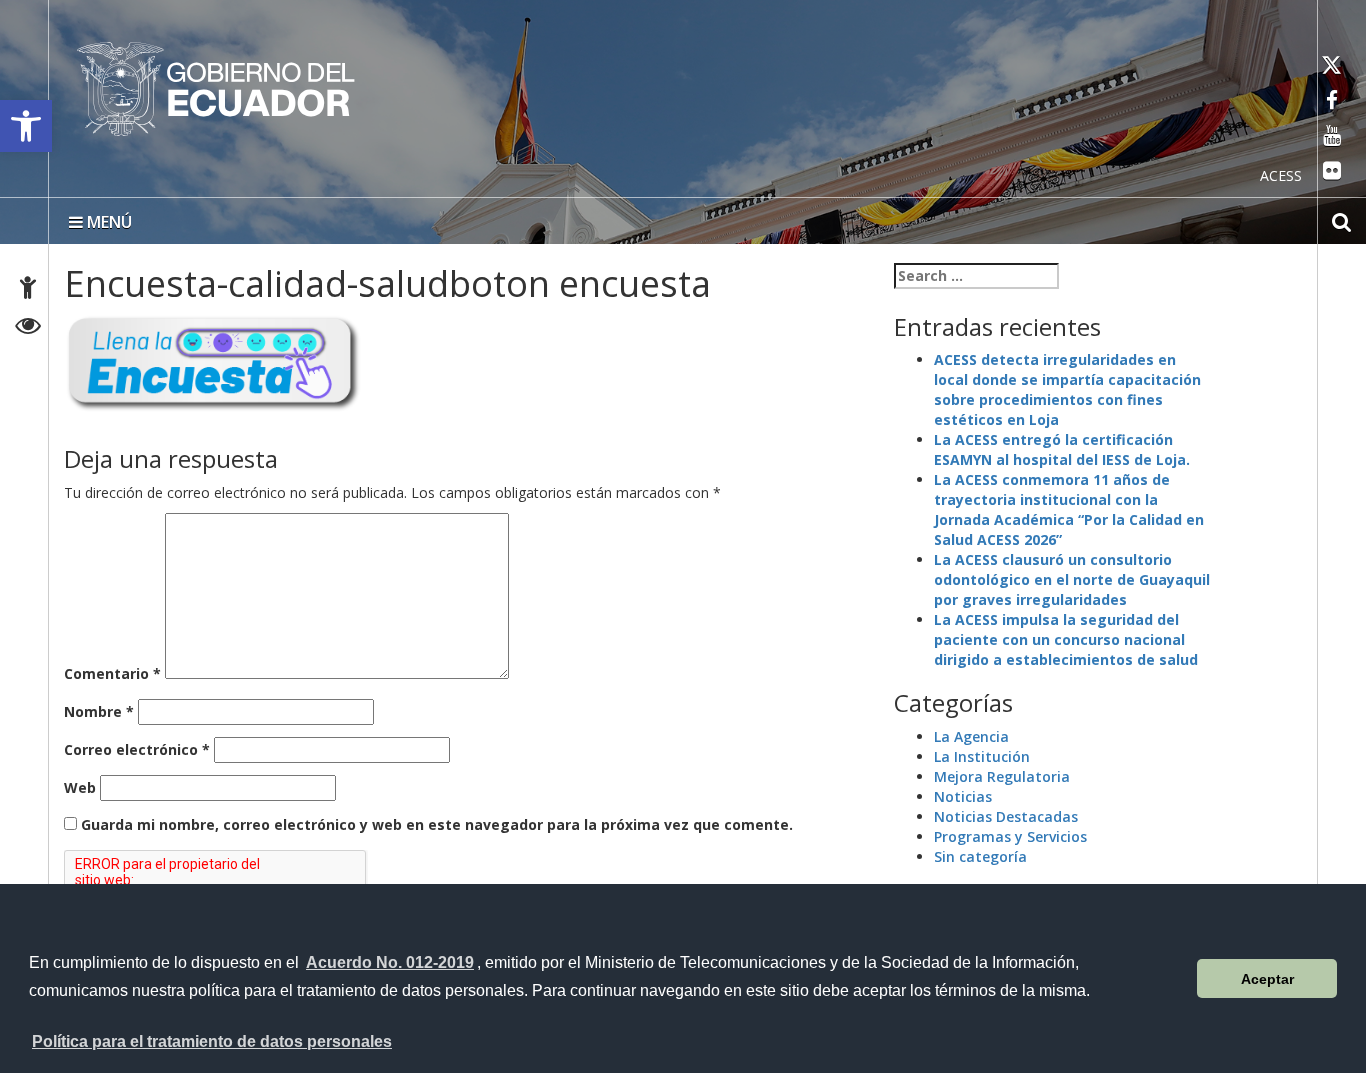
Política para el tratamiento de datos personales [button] (212, 1041)
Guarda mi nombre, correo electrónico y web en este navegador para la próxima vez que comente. (437, 820)
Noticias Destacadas (1006, 812)
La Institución (982, 752)
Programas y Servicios (1010, 832)
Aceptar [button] (1267, 979)
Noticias (963, 792)
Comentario (112, 669)
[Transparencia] (28, 328)
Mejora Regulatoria (1002, 772)
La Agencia (971, 732)
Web (80, 783)
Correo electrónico (137, 745)
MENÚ (107, 218)
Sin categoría (980, 852)
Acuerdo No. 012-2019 (390, 962)
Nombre (99, 707)
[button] (26, 126)
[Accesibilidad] (28, 290)
